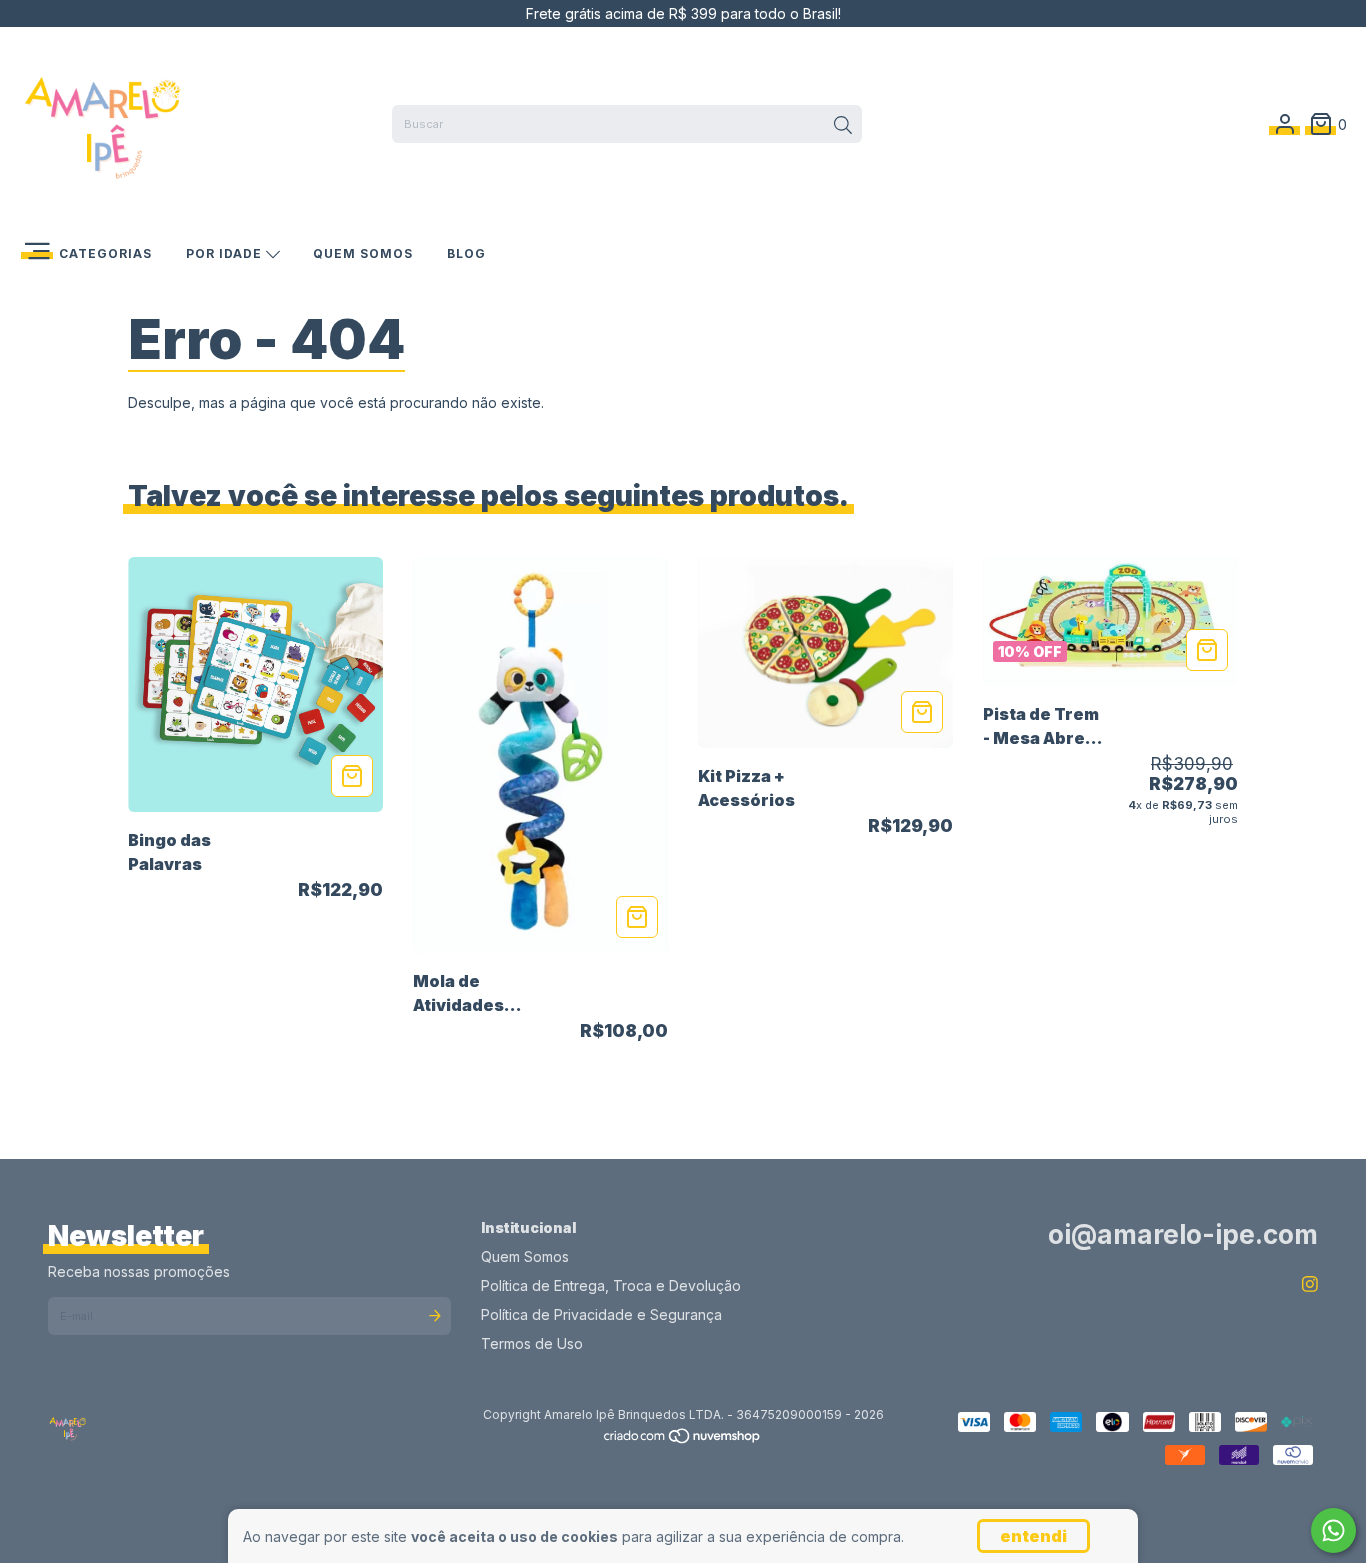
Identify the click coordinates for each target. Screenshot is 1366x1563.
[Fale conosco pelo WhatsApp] (1333, 1530)
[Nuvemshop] (683, 1440)
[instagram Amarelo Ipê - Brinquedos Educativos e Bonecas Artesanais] (1310, 1284)
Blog (466, 253)
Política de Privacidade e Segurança (601, 1314)
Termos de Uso (532, 1343)
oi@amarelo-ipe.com (1183, 1234)
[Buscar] (843, 126)
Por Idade (226, 253)
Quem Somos (363, 253)
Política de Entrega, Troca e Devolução (611, 1285)
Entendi (1033, 1536)
